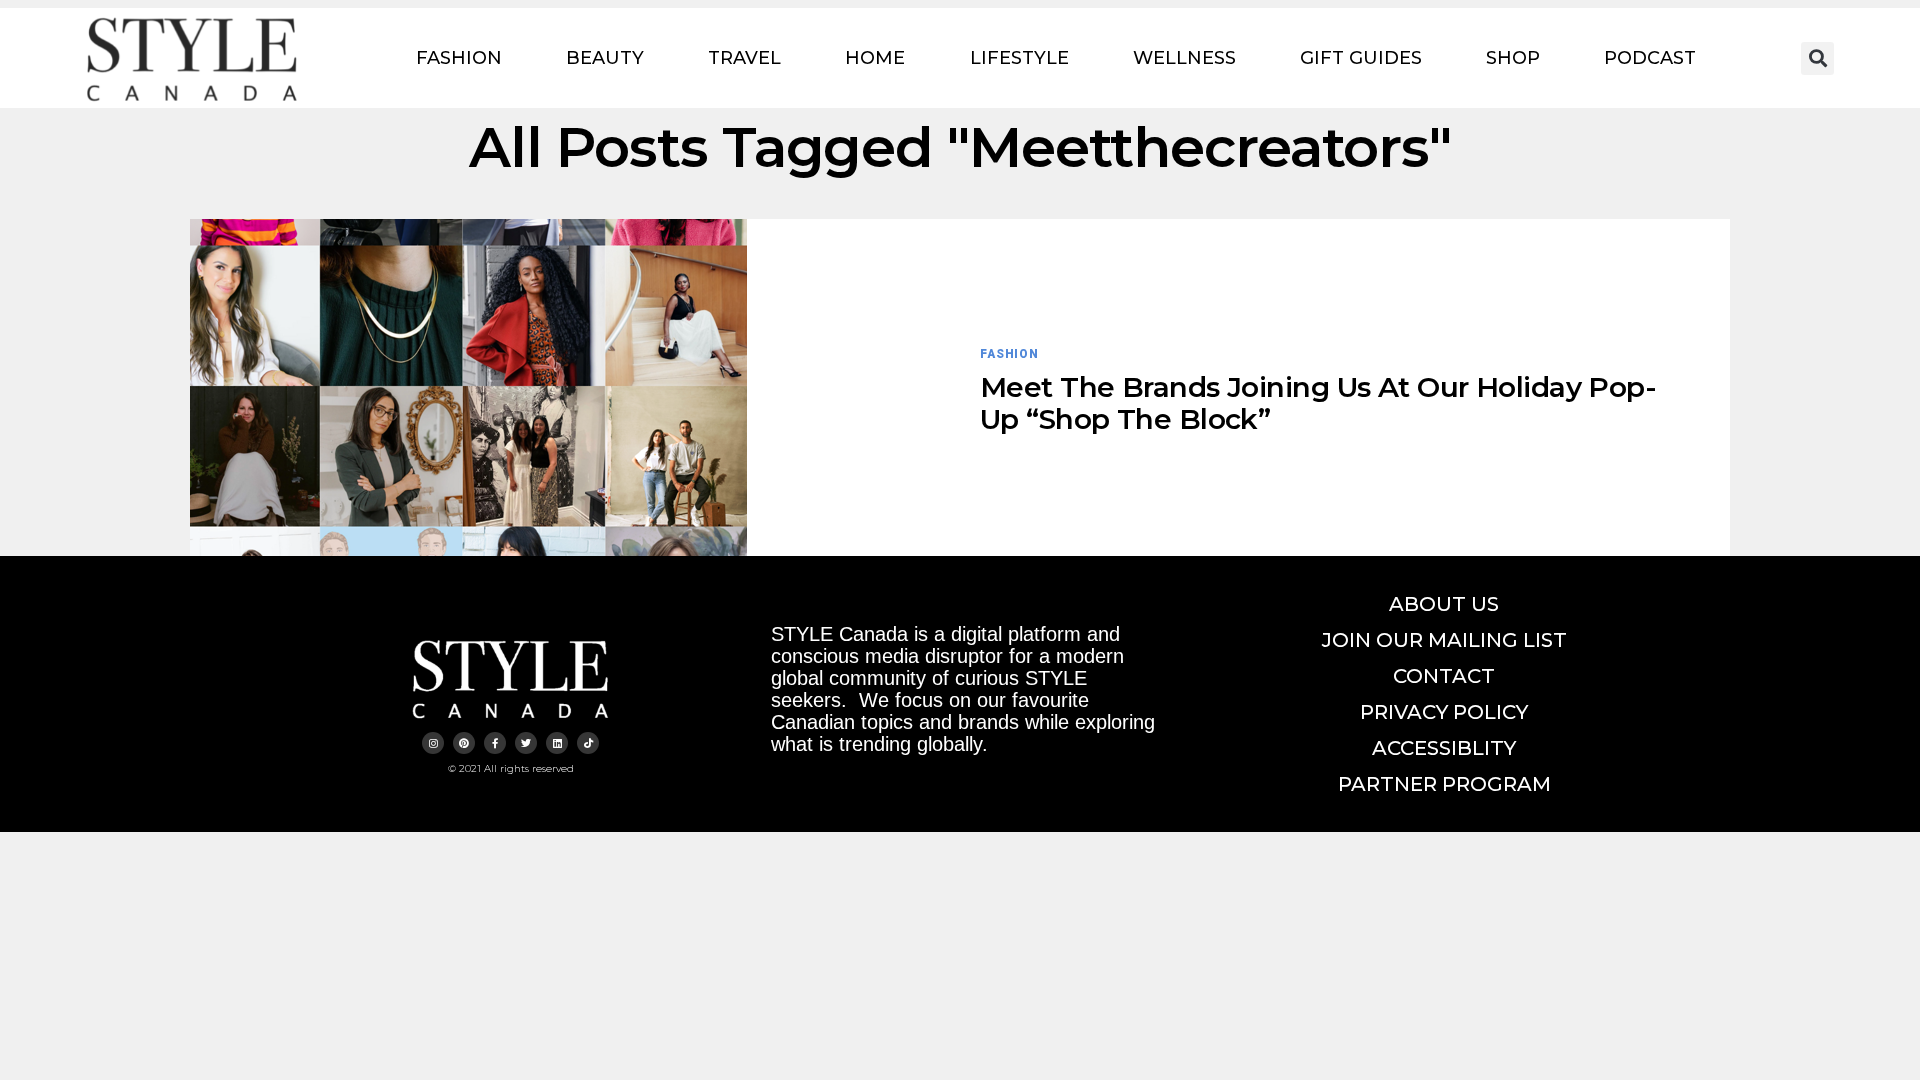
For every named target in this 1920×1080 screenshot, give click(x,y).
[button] (1817, 58)
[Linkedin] (557, 743)
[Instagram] (433, 743)
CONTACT (1444, 676)
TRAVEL (744, 58)
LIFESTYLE (1019, 58)
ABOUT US (1444, 604)
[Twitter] (526, 743)
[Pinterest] (464, 743)
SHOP (1513, 58)
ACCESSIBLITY (1444, 748)
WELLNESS (1184, 58)
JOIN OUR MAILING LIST (1444, 640)
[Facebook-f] (495, 743)
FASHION (459, 58)
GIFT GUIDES (1361, 58)
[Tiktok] (588, 743)
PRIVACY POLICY (1444, 712)
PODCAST (1650, 58)
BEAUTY (605, 58)
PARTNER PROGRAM (1444, 784)
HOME (875, 58)
